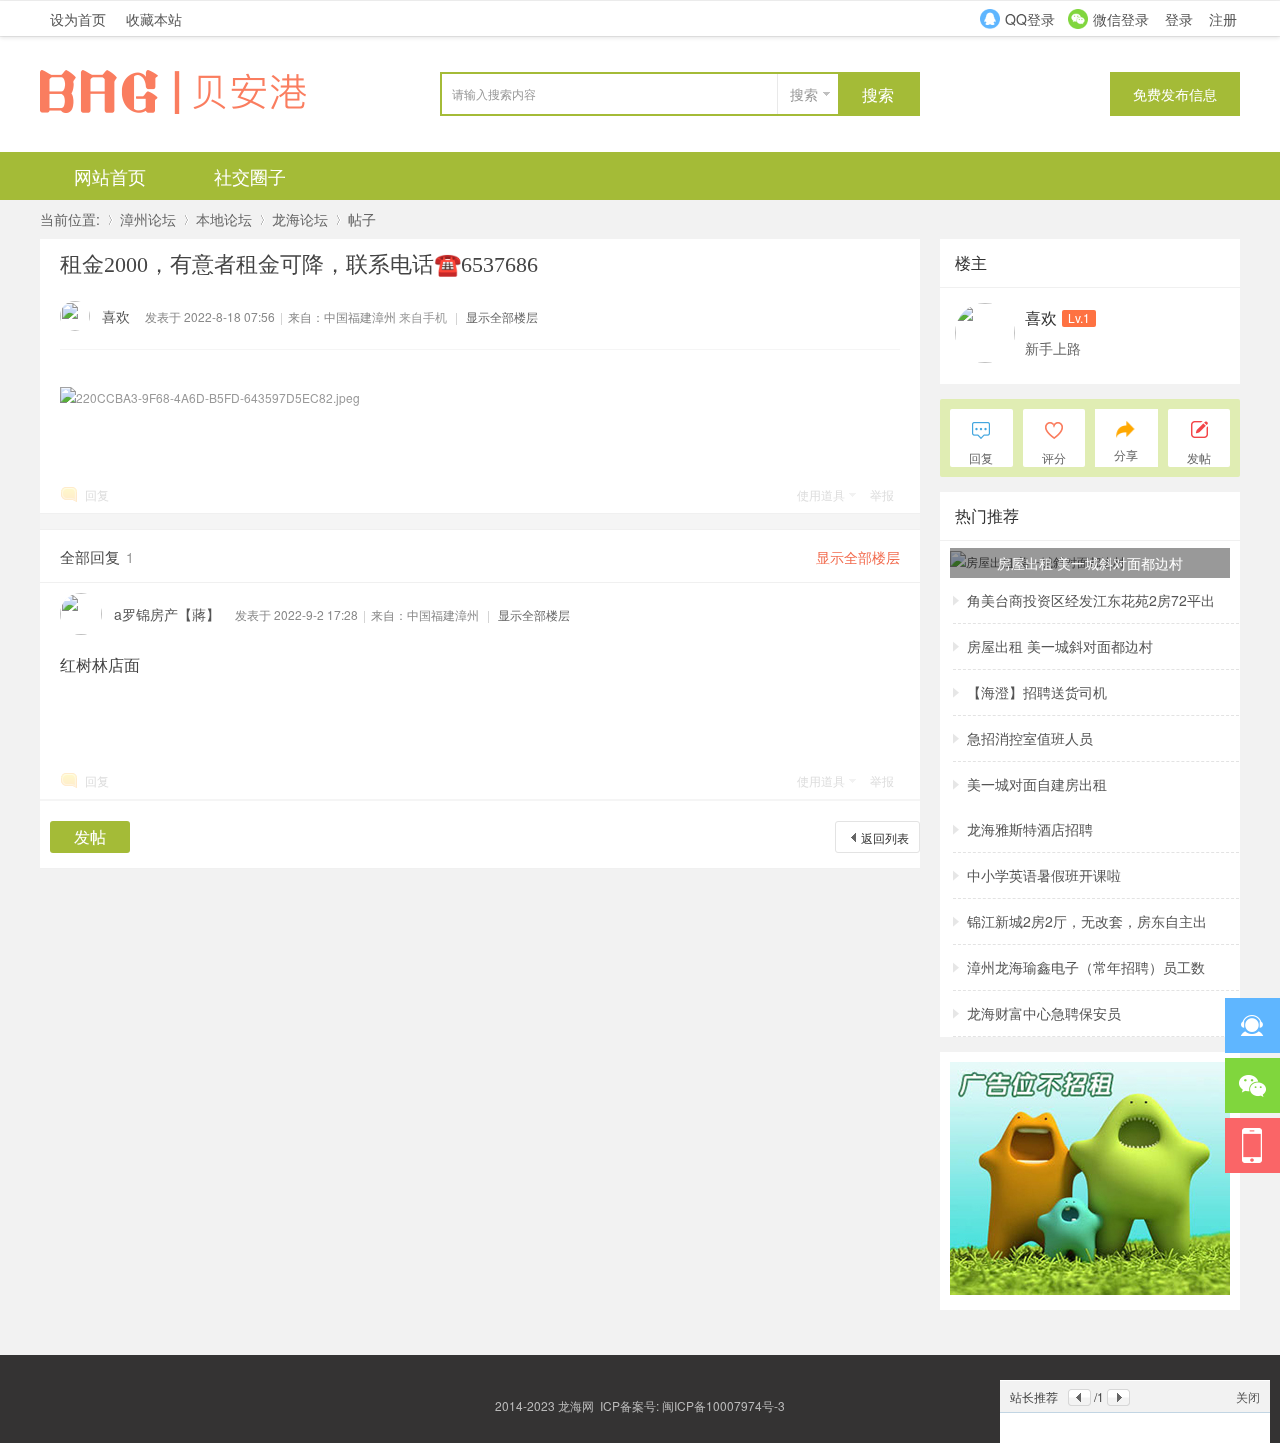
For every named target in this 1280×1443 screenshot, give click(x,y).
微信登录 (1121, 19)
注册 (1223, 19)
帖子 (362, 219)
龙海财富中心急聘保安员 (1044, 1013)
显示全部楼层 (502, 316)
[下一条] (1118, 1397)
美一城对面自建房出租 (1037, 784)
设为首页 (78, 19)
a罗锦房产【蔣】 (167, 614)
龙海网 (576, 1405)
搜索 (804, 94)
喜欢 (116, 316)
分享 (1126, 454)
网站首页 (110, 176)
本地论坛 (224, 219)
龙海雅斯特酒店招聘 (1030, 829)
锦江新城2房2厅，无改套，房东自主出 (1087, 921)
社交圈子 (250, 176)
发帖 (90, 836)
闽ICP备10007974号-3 (723, 1405)
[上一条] (1079, 1397)
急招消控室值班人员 (1030, 738)
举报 (882, 494)
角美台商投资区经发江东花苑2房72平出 (1091, 600)
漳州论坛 (148, 219)
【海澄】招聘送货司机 (1037, 692)
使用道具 (821, 494)
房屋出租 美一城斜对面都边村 (1060, 646)
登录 (1179, 19)
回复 (97, 494)
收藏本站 (154, 19)
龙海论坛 (300, 219)
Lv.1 (1079, 318)
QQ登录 (1030, 19)
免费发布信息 (1175, 94)
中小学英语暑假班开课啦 (1044, 875)
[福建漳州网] (190, 111)
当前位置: (70, 219)
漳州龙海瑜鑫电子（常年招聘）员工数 (1086, 967)
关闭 (1248, 1396)
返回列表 (885, 837)
